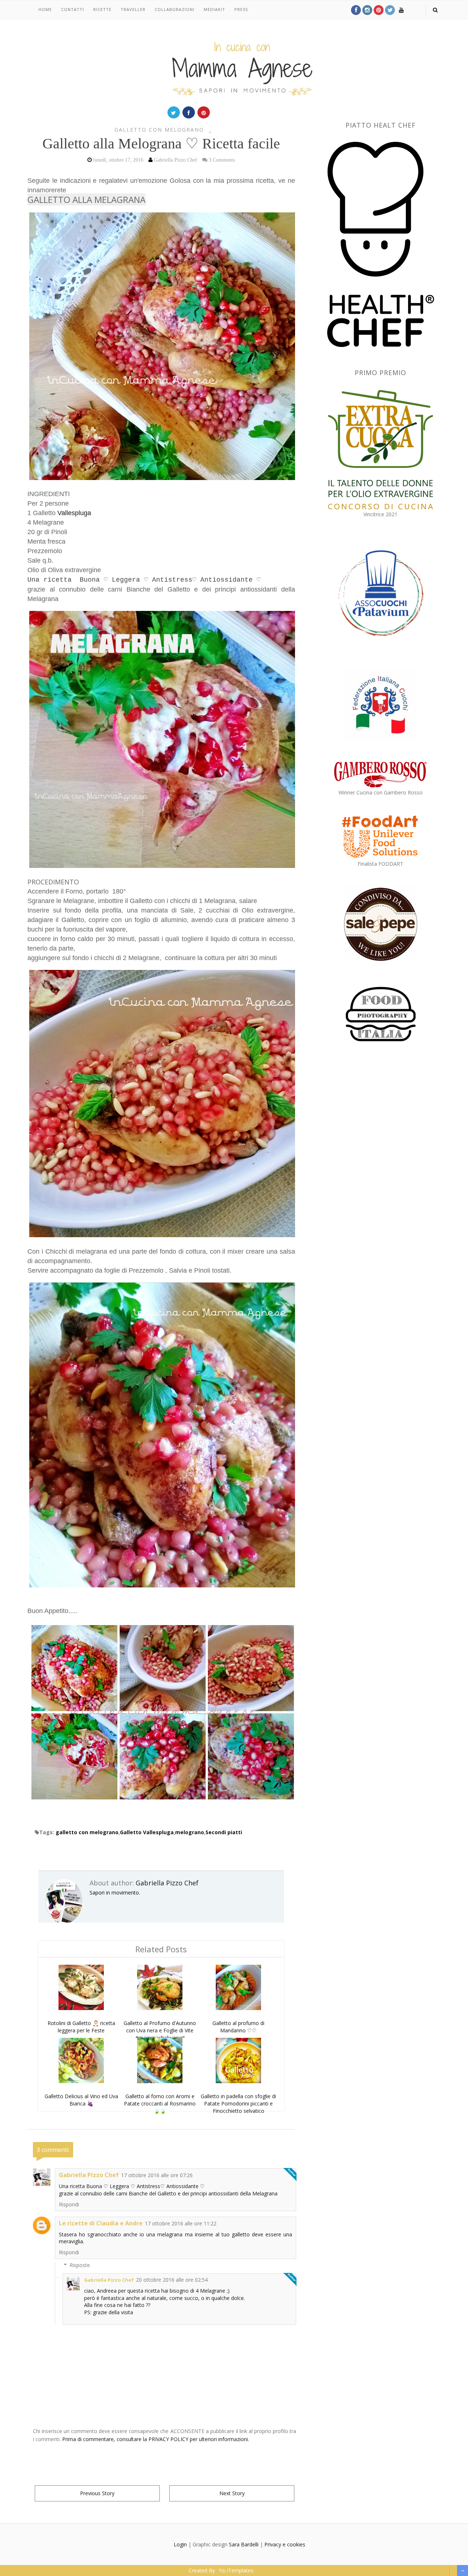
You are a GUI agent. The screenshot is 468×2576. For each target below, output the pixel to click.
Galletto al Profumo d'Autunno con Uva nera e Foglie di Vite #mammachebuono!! (160, 2030)
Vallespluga (74, 513)
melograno (190, 1832)
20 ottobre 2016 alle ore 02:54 (172, 2280)
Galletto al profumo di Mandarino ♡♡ (238, 2027)
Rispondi (69, 2204)
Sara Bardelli (244, 2544)
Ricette (102, 9)
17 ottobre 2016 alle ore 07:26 (157, 2175)
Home (45, 9)
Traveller (133, 9)
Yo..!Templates (236, 2570)
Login (180, 2544)
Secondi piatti (224, 1832)
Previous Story (97, 2493)
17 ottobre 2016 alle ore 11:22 (181, 2223)
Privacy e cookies (285, 2544)
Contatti (73, 9)
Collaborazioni (175, 9)
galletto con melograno (159, 130)
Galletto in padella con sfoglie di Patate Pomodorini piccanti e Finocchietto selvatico (238, 2103)
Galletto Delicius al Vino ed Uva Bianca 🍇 (81, 2100)
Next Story (232, 2493)
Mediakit (214, 9)
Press (241, 9)
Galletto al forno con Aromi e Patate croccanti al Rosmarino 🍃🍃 (160, 2103)
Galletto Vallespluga (147, 1832)
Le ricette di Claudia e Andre (101, 2223)
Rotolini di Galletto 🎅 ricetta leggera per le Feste (81, 2027)
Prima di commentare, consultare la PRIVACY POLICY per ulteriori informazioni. (156, 2439)
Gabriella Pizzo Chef (167, 1883)
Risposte (80, 2265)
